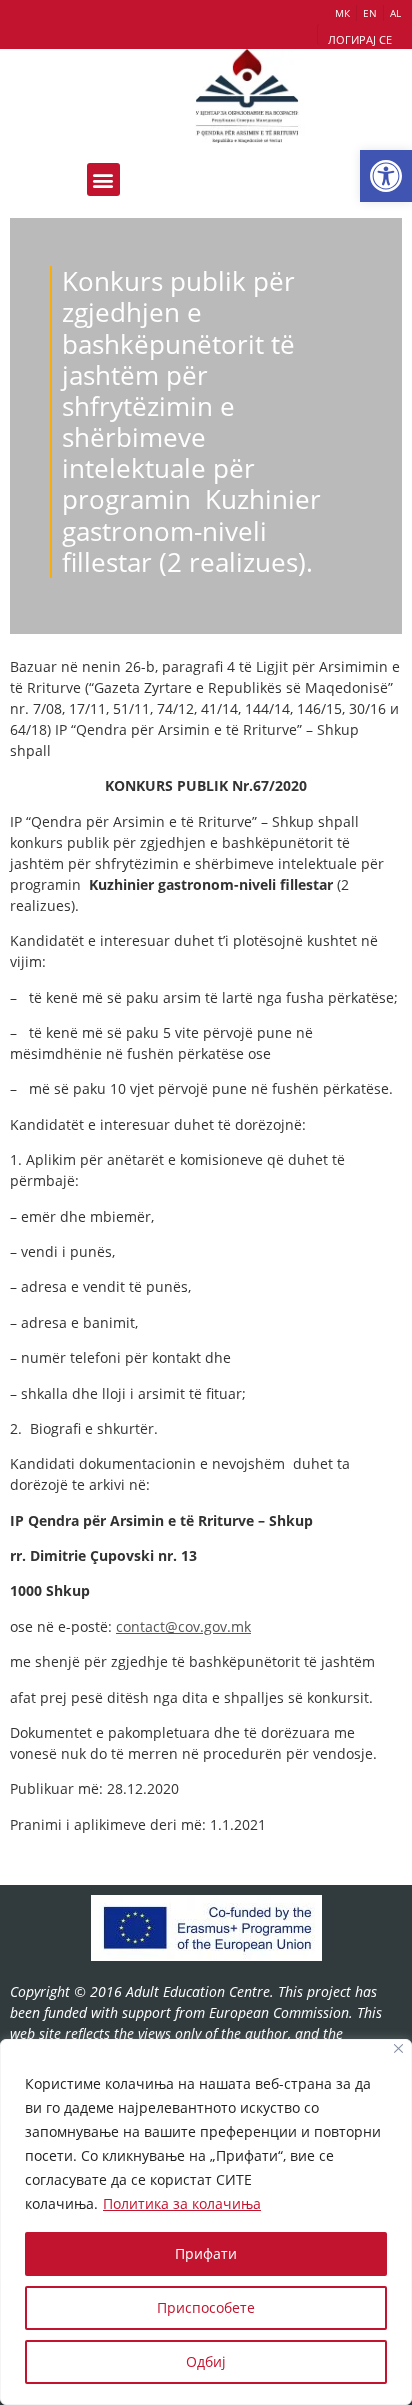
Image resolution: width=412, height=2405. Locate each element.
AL (395, 13)
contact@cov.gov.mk (183, 1626)
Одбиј (206, 2361)
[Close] (398, 2048)
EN (370, 13)
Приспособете (206, 2307)
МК (342, 13)
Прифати (206, 2253)
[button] (386, 176)
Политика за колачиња (182, 2203)
